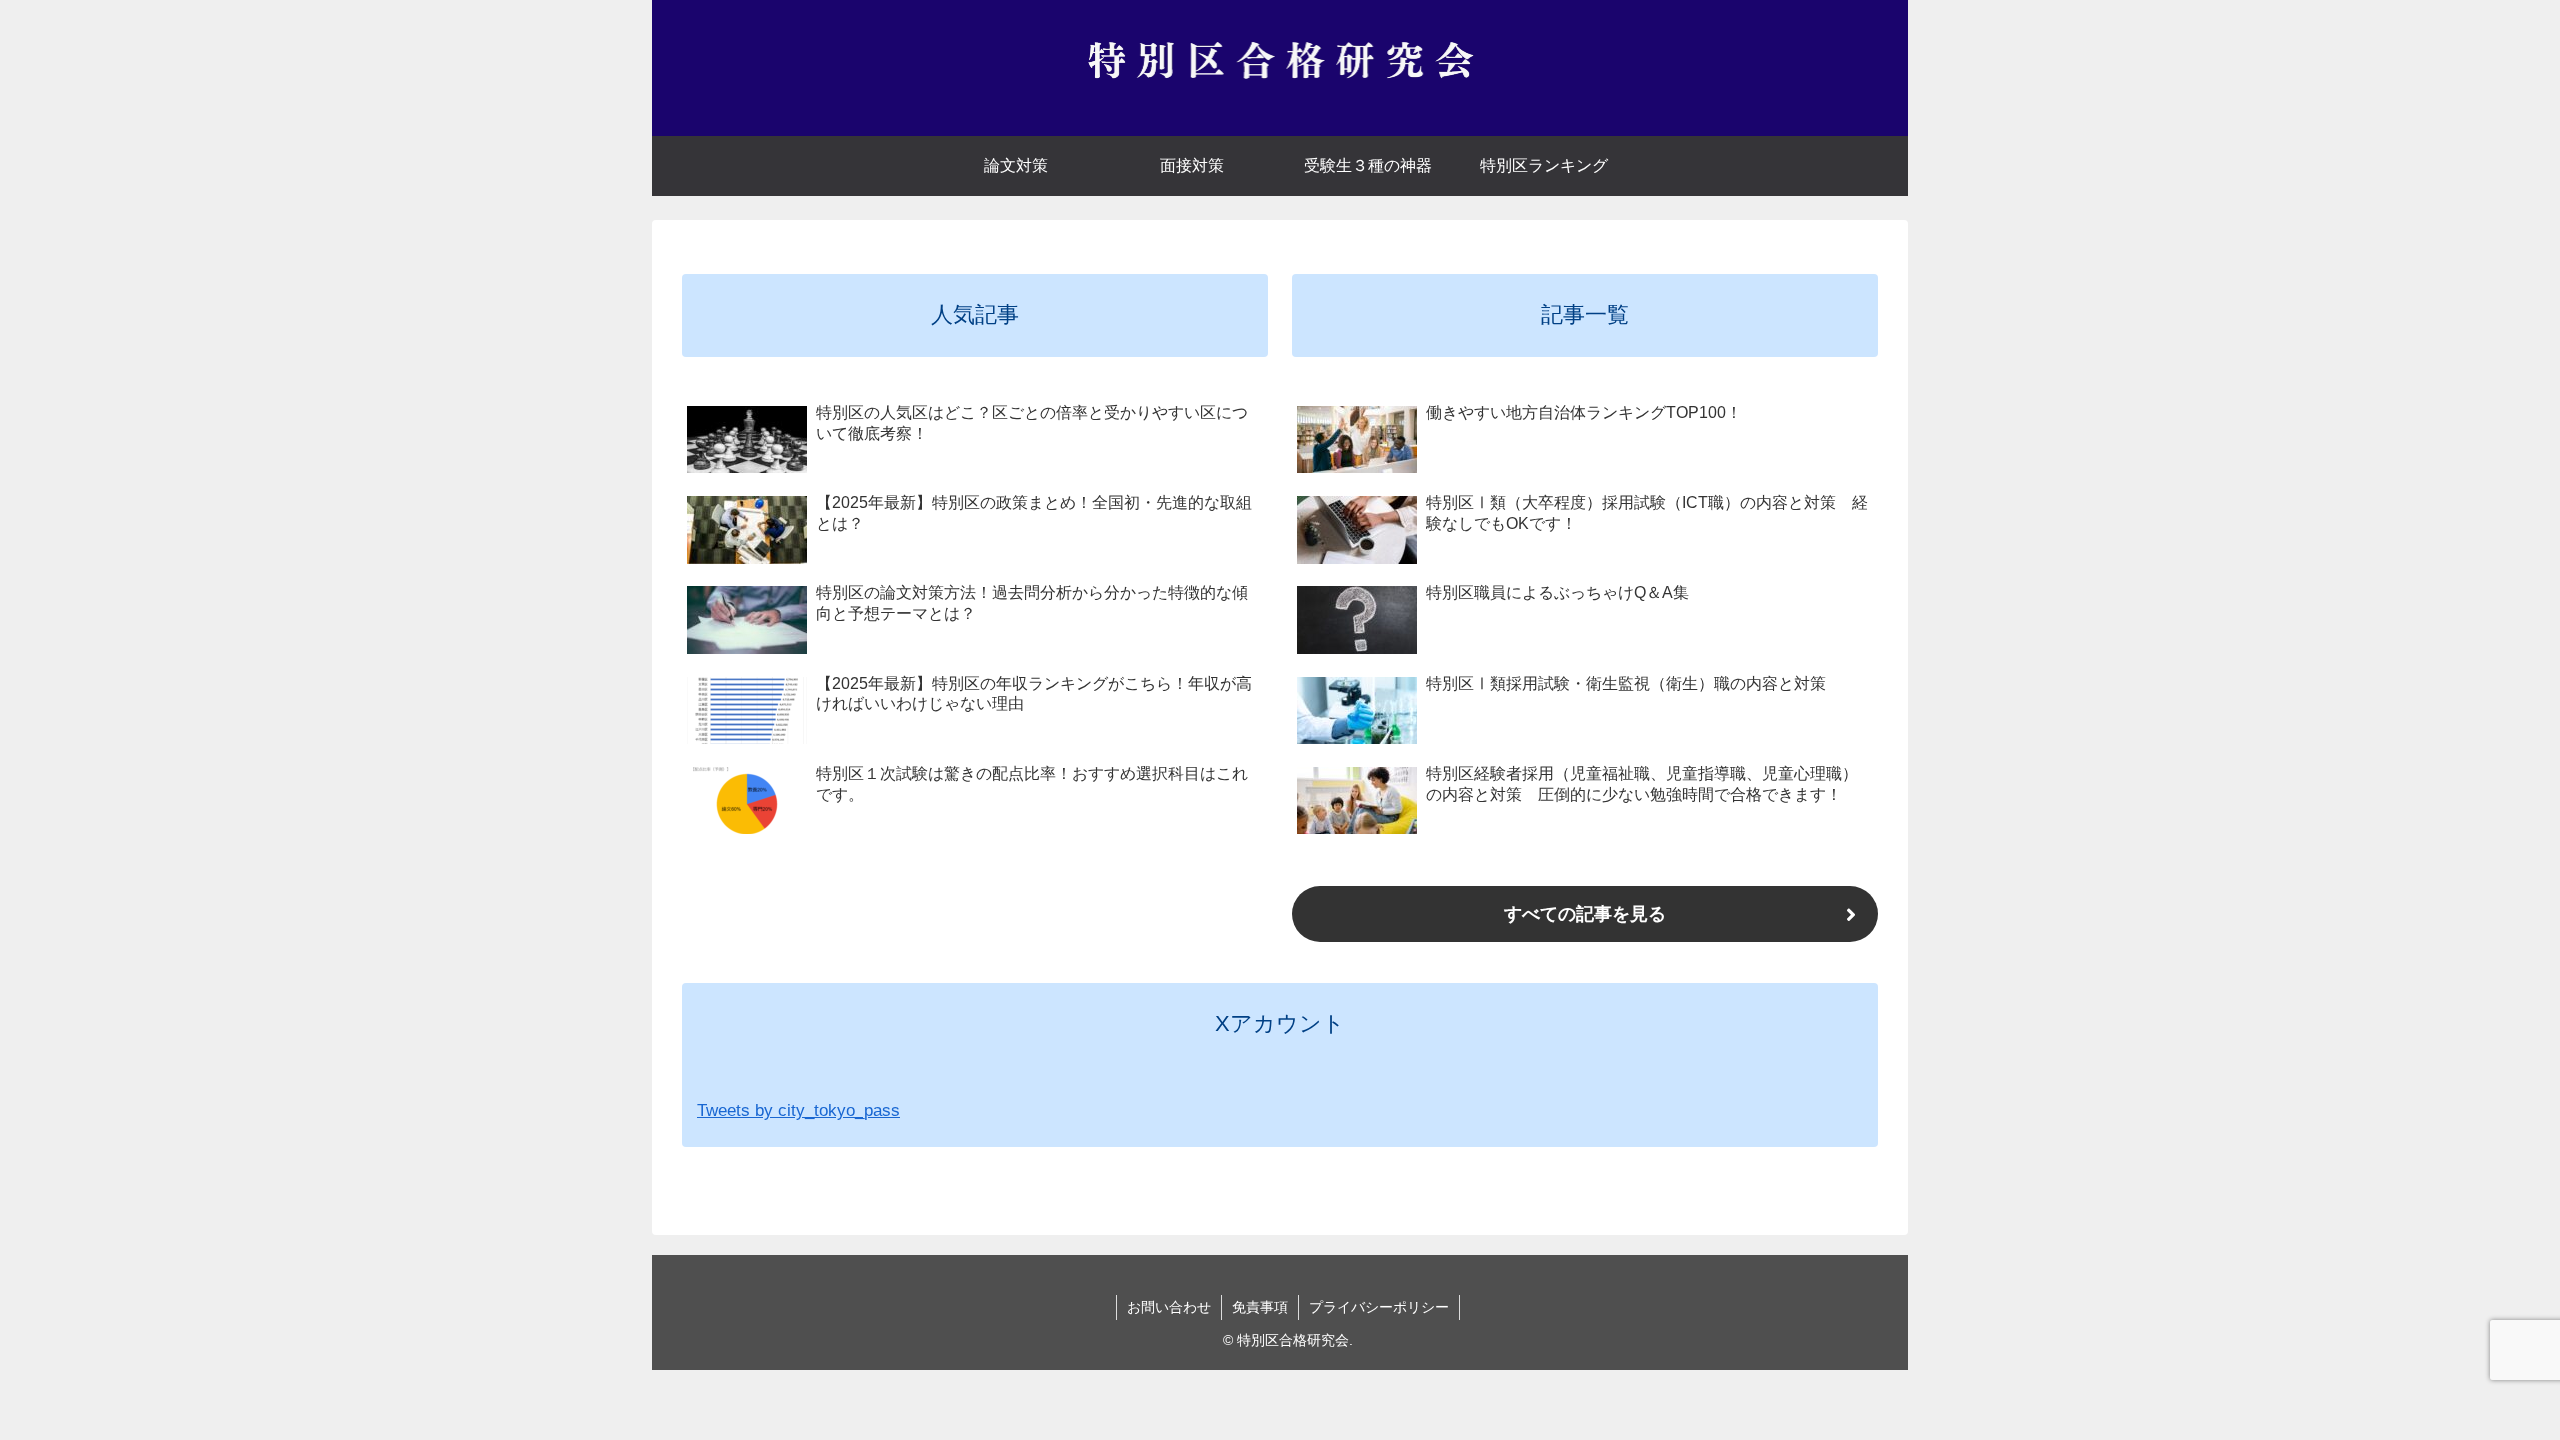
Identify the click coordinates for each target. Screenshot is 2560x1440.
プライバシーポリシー (1379, 1307)
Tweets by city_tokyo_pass (798, 1110)
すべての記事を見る (1585, 914)
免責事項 (1260, 1307)
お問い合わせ (1169, 1307)
